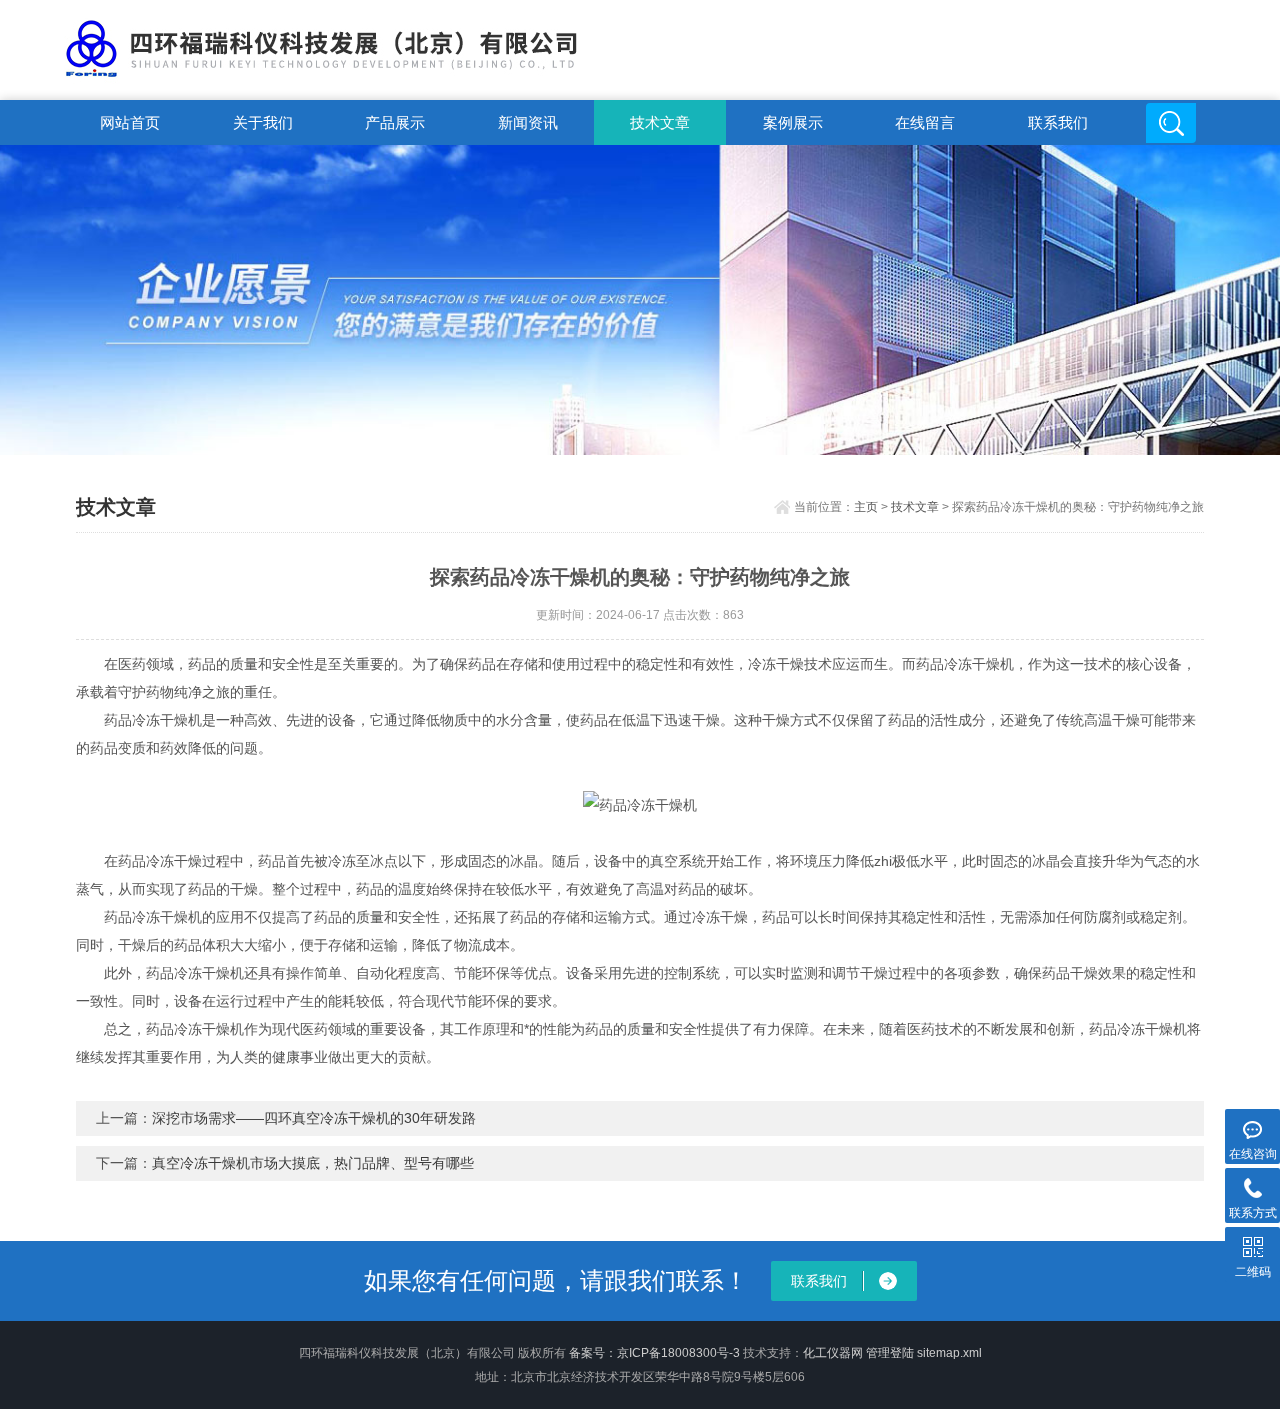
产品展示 (395, 122)
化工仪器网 (833, 1353)
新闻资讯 (528, 122)
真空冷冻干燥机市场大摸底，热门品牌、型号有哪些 (313, 1163)
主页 (866, 507)
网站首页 (130, 122)
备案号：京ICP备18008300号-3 (654, 1353)
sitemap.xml (949, 1353)
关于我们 (263, 122)
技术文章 (660, 122)
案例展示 (793, 122)
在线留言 (925, 122)
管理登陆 (890, 1353)
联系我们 (1058, 122)
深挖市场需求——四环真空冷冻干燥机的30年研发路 (314, 1118)
